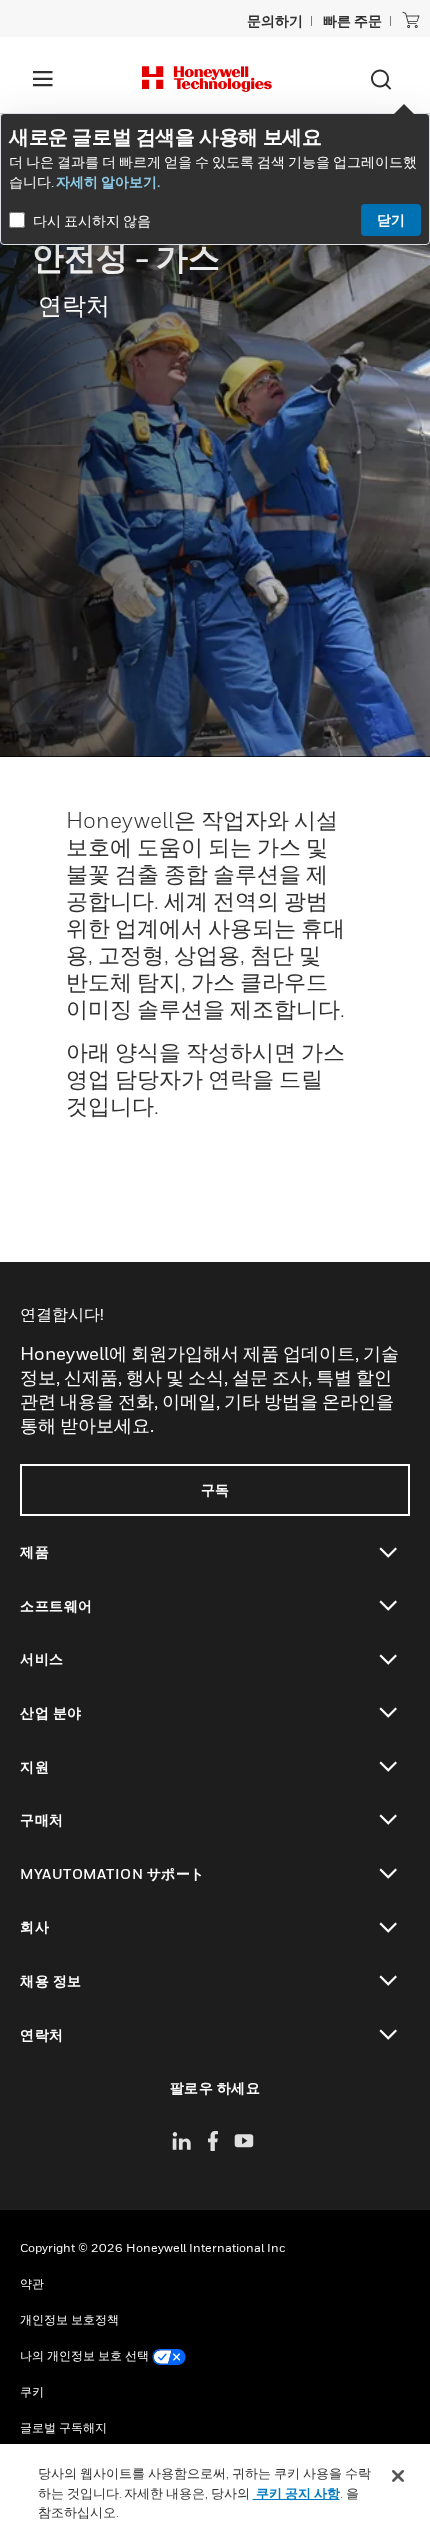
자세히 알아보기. (108, 181)
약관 (32, 2283)
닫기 (391, 219)
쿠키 (32, 2391)
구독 (215, 1489)
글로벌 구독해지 (63, 2427)
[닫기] (398, 2476)
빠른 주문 (352, 20)
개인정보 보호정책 (69, 2319)
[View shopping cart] (411, 20)
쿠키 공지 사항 (296, 2493)
